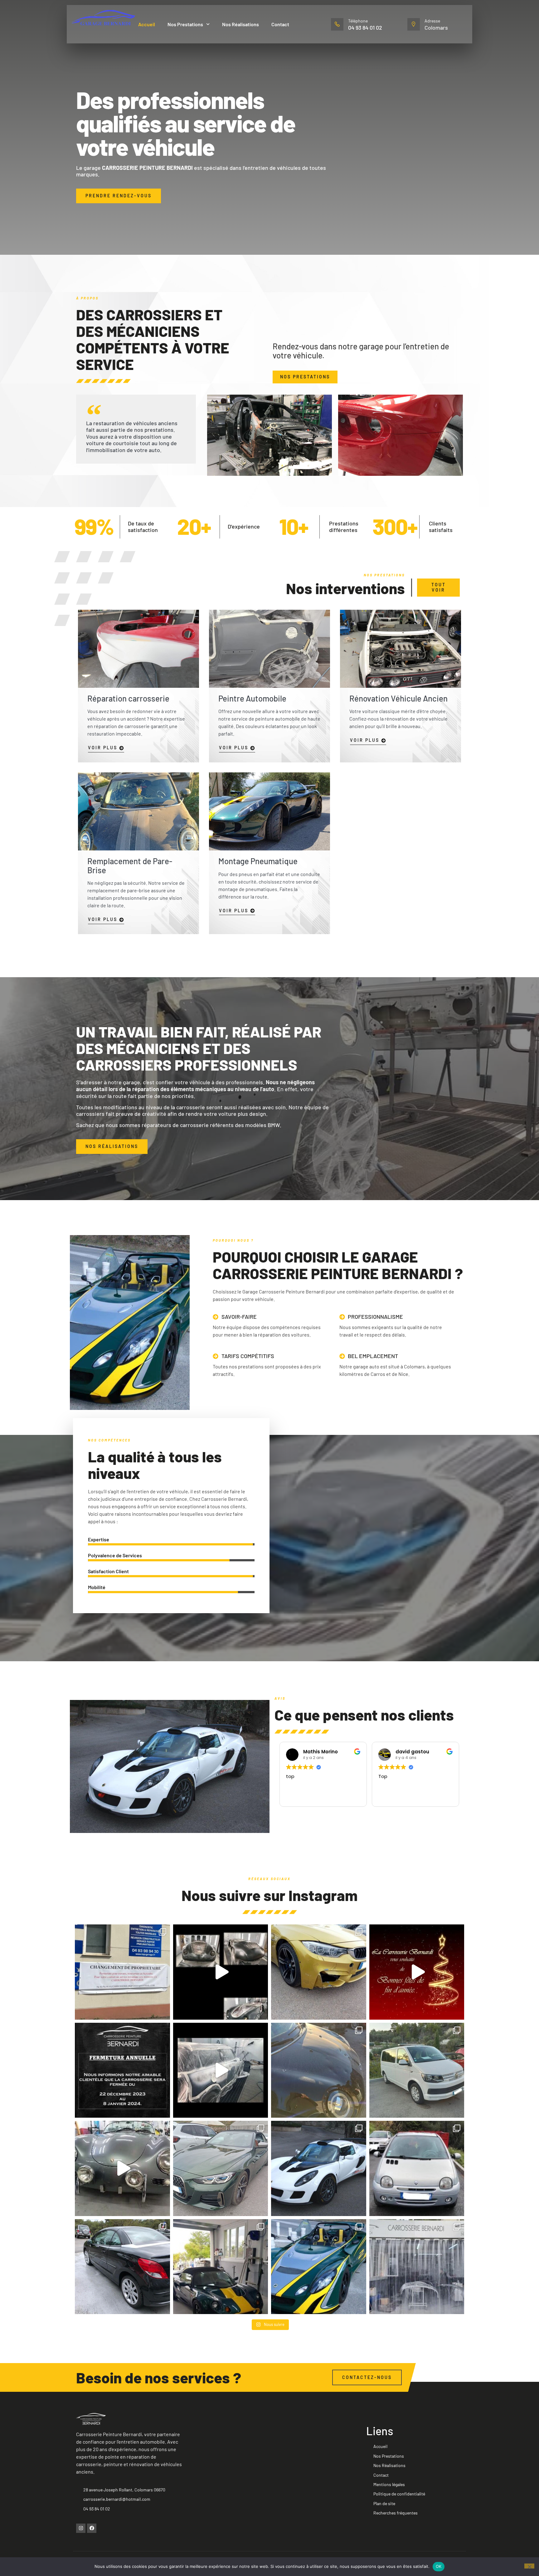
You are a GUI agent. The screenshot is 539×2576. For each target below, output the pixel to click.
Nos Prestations (185, 24)
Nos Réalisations (240, 24)
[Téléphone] (337, 24)
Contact (280, 24)
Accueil (147, 24)
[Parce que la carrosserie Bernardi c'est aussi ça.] (122, 2168)
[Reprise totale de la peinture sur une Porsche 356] (221, 1972)
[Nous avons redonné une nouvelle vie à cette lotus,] (221, 2267)
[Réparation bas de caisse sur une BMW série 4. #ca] (221, 2168)
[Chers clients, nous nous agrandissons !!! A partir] (122, 1972)
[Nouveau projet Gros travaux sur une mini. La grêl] (319, 2070)
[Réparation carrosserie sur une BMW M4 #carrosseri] (319, 1972)
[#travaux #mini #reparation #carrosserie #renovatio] (221, 2070)
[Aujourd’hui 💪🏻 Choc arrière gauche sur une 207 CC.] (122, 2267)
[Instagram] (81, 2528)
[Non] (529, 2566)
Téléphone (358, 21)
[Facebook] (92, 2528)
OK (439, 2566)
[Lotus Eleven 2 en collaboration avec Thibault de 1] (319, 2267)
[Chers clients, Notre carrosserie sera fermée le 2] (122, 2070)
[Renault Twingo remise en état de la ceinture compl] (417, 2168)
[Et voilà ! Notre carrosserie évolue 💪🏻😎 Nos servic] (417, 2267)
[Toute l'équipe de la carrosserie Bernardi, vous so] (417, 1972)
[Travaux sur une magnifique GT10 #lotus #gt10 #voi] (319, 2168)
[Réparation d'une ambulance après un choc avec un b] (417, 2070)
